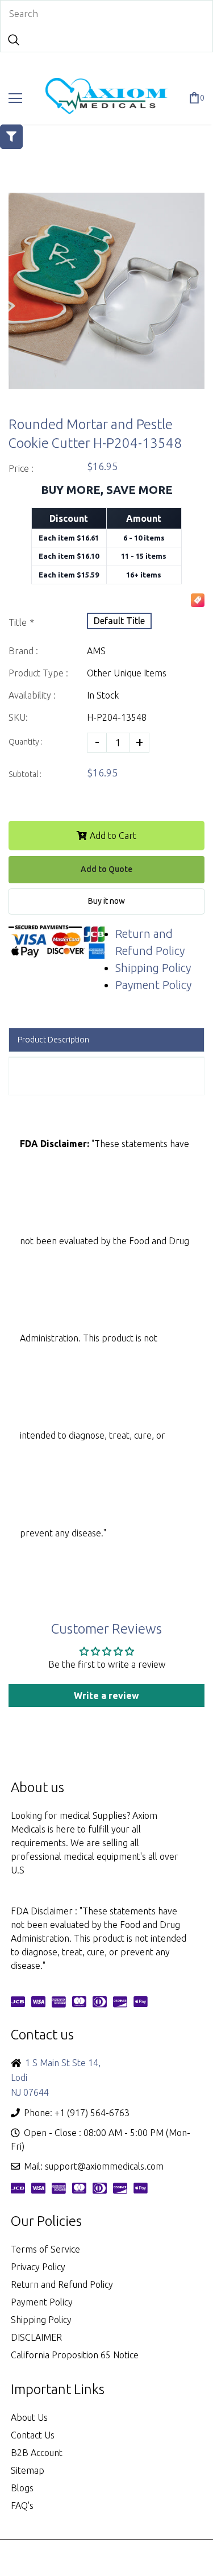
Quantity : (26, 742)
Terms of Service (45, 2249)
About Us (29, 2417)
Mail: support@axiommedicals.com (94, 2166)
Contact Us (33, 2435)
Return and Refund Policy (62, 2284)
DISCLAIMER (36, 2337)
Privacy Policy (38, 2267)
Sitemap (28, 2470)
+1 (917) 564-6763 (92, 2113)
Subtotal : (25, 774)
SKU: (18, 717)
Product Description (53, 1040)
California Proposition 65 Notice (75, 2355)
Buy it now (106, 901)
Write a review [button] (106, 1696)
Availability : (32, 695)
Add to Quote (106, 869)
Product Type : (38, 673)
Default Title (119, 621)
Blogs (22, 2488)
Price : (21, 468)
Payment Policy (153, 985)
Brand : (23, 651)
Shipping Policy (153, 968)
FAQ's (22, 2506)
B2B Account (37, 2453)
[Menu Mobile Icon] (15, 98)
